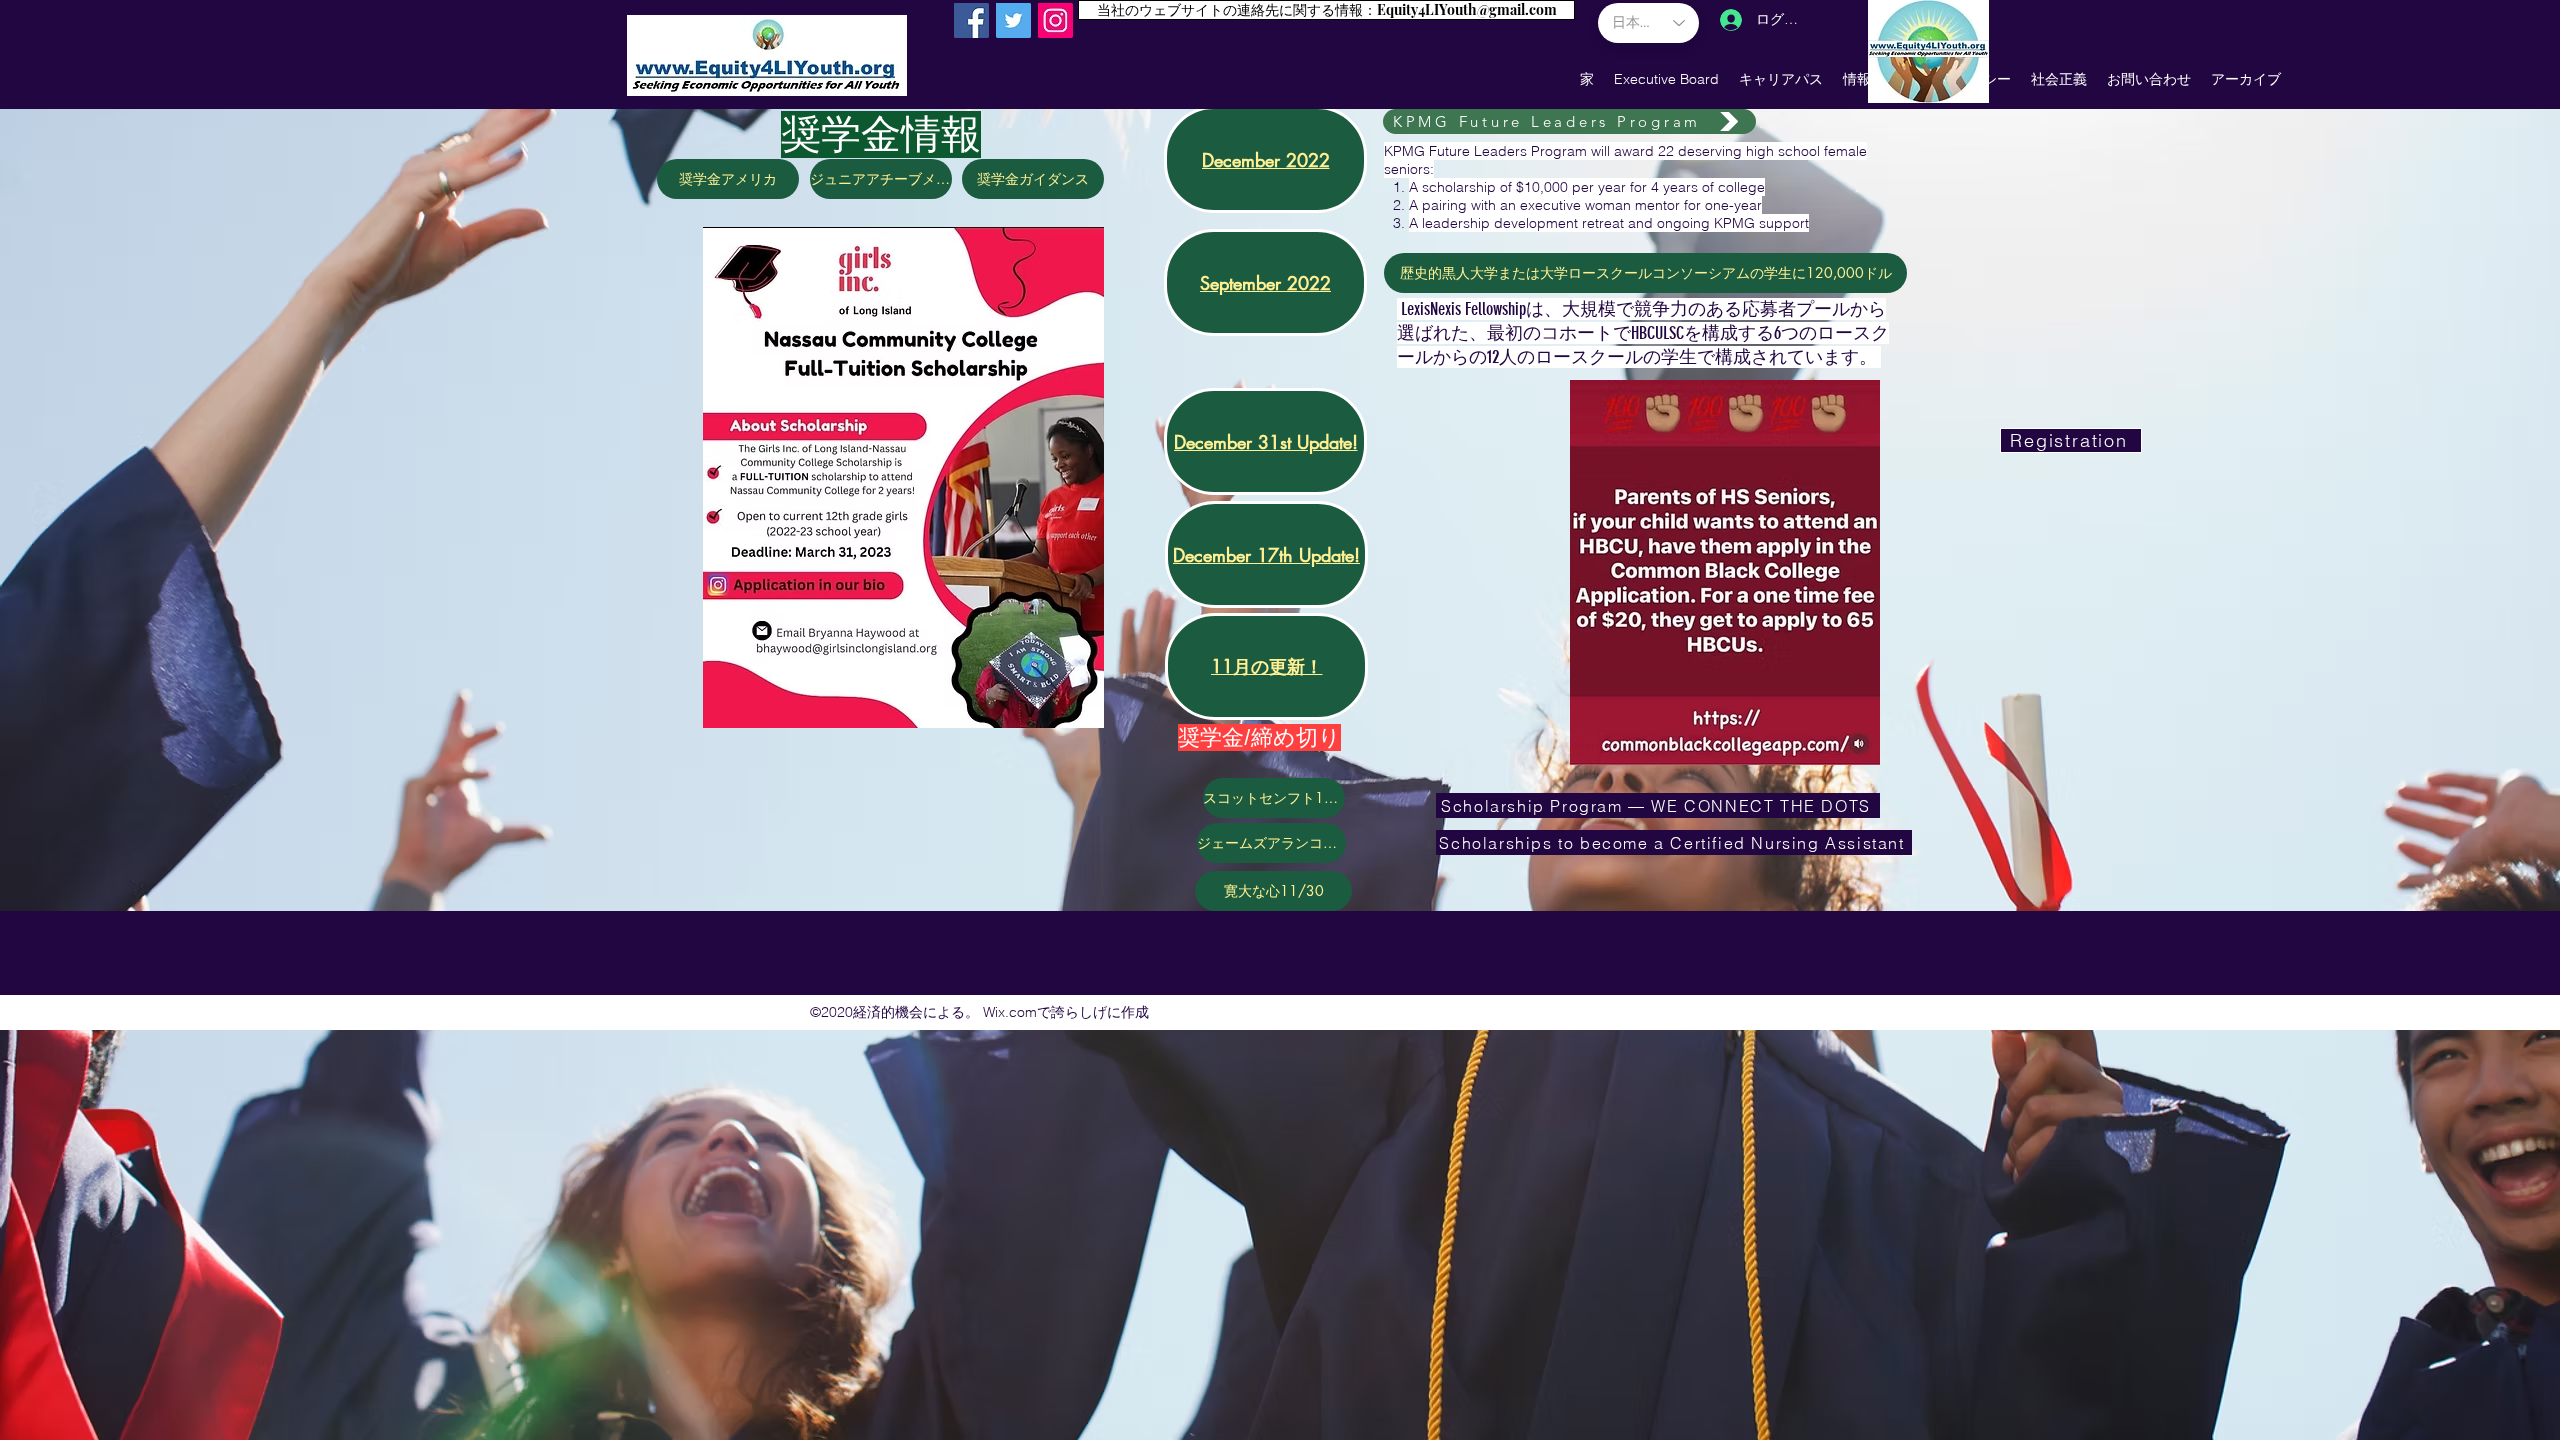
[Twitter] (1013, 20)
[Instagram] (1055, 20)
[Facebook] (971, 20)
